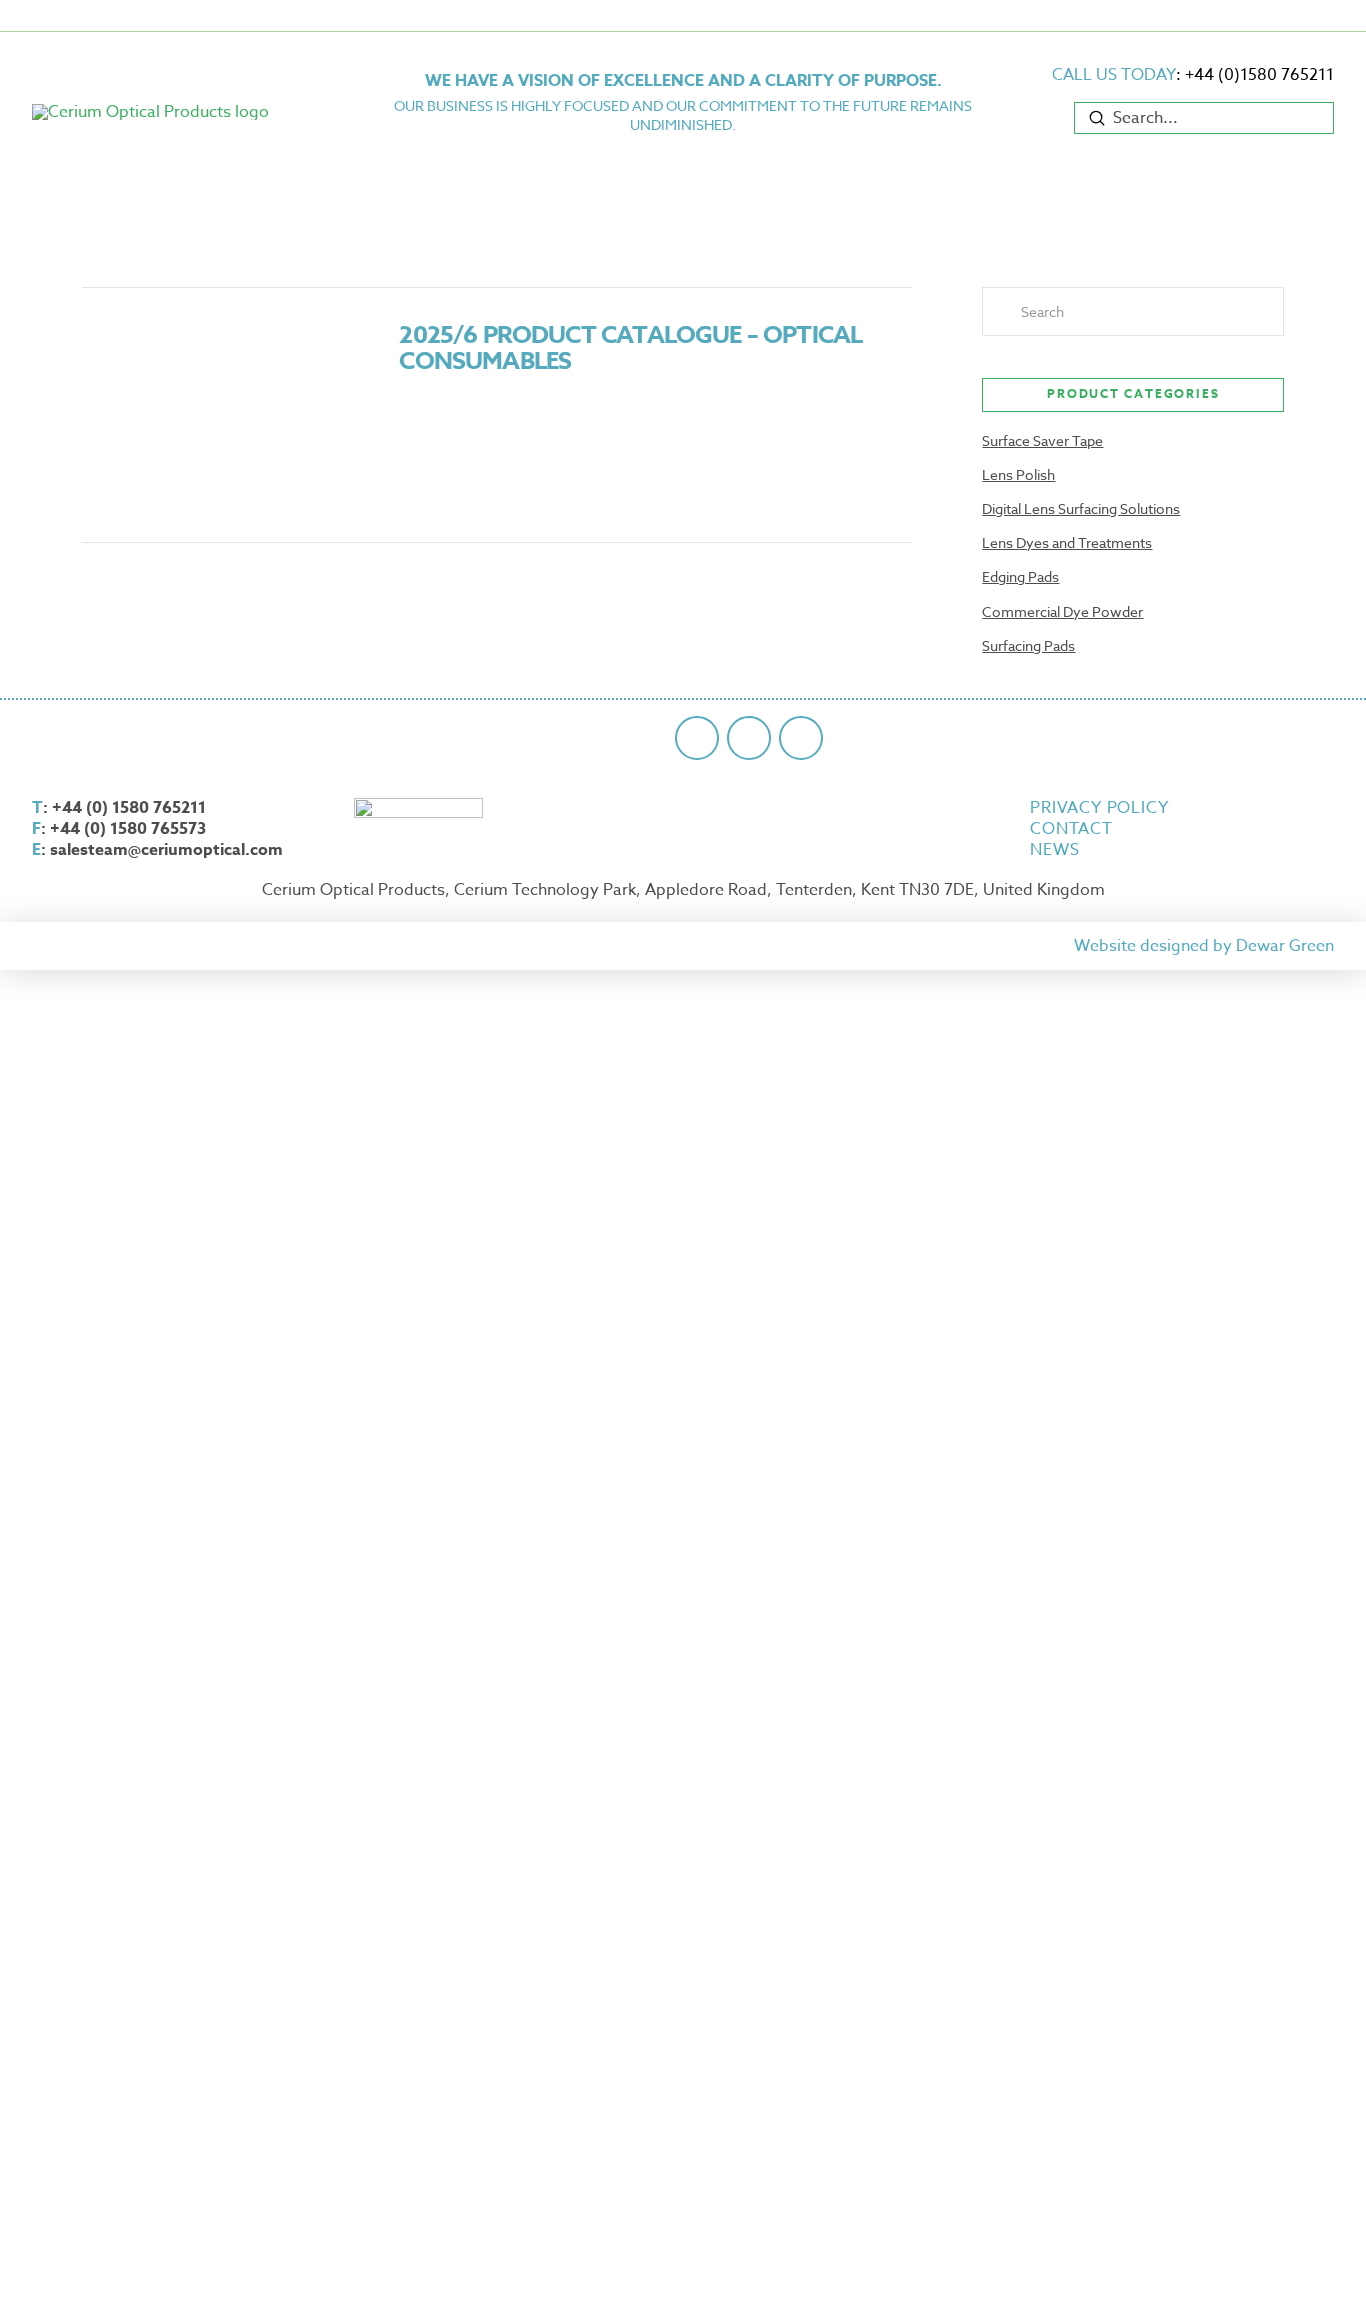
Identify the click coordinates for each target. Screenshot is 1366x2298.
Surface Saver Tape (1042, 440)
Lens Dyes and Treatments (1067, 542)
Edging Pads (1020, 576)
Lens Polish (1018, 474)
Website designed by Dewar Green (1204, 946)
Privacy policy (1099, 808)
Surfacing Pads (1028, 645)
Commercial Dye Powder (1062, 611)
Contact (1071, 829)
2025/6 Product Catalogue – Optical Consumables (630, 348)
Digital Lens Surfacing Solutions (1081, 508)
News (1054, 850)
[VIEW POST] (223, 415)
